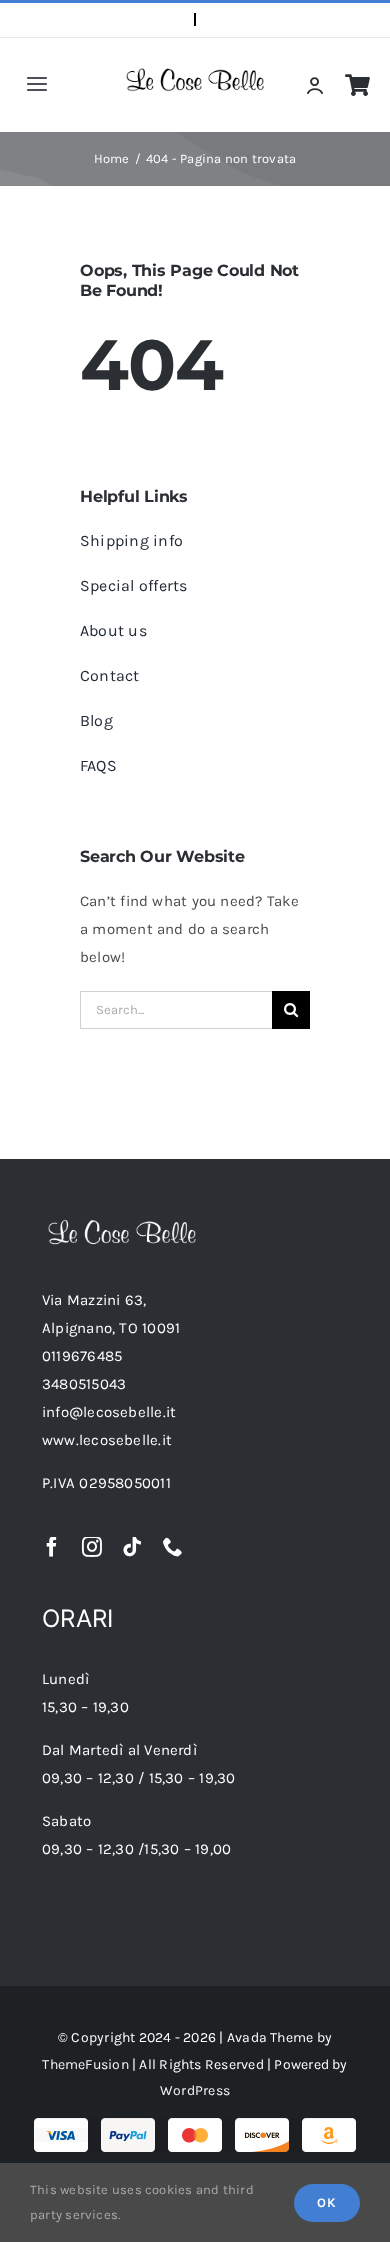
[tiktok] (132, 1547)
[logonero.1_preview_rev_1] (122, 1226)
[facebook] (52, 1547)
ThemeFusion (85, 2064)
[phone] (173, 1547)
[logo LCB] (195, 75)
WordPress (195, 2090)
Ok (327, 2202)
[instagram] (92, 1547)
